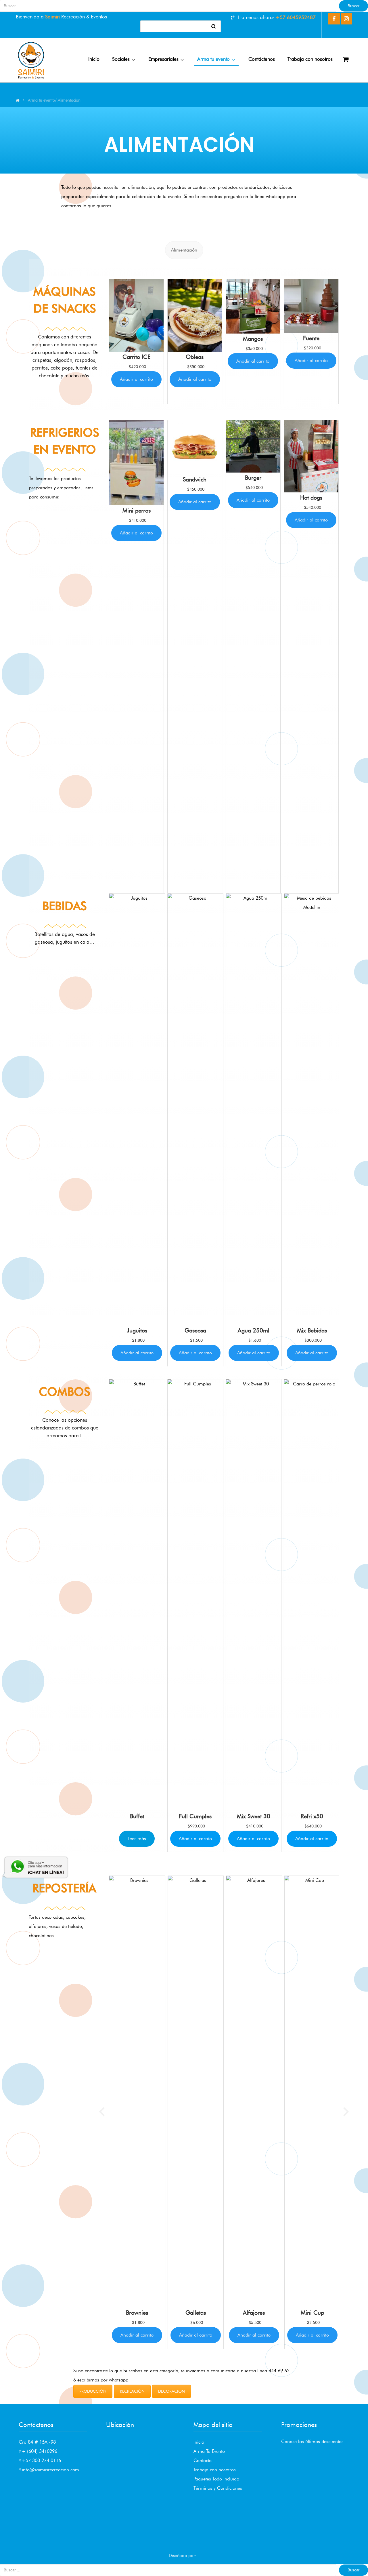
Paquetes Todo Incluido (216, 2479)
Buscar (353, 6)
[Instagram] (346, 19)
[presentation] (102, 341)
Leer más (137, 1839)
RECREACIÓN (132, 2391)
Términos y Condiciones (218, 2488)
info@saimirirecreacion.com (50, 2470)
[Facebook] (334, 19)
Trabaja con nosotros (215, 2470)
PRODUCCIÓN (93, 2391)
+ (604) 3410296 (39, 2451)
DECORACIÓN (171, 2391)
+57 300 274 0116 (41, 2460)
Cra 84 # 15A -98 (37, 2442)
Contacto (203, 2460)
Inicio (199, 2442)
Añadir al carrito (136, 379)
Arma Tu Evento (209, 2451)
